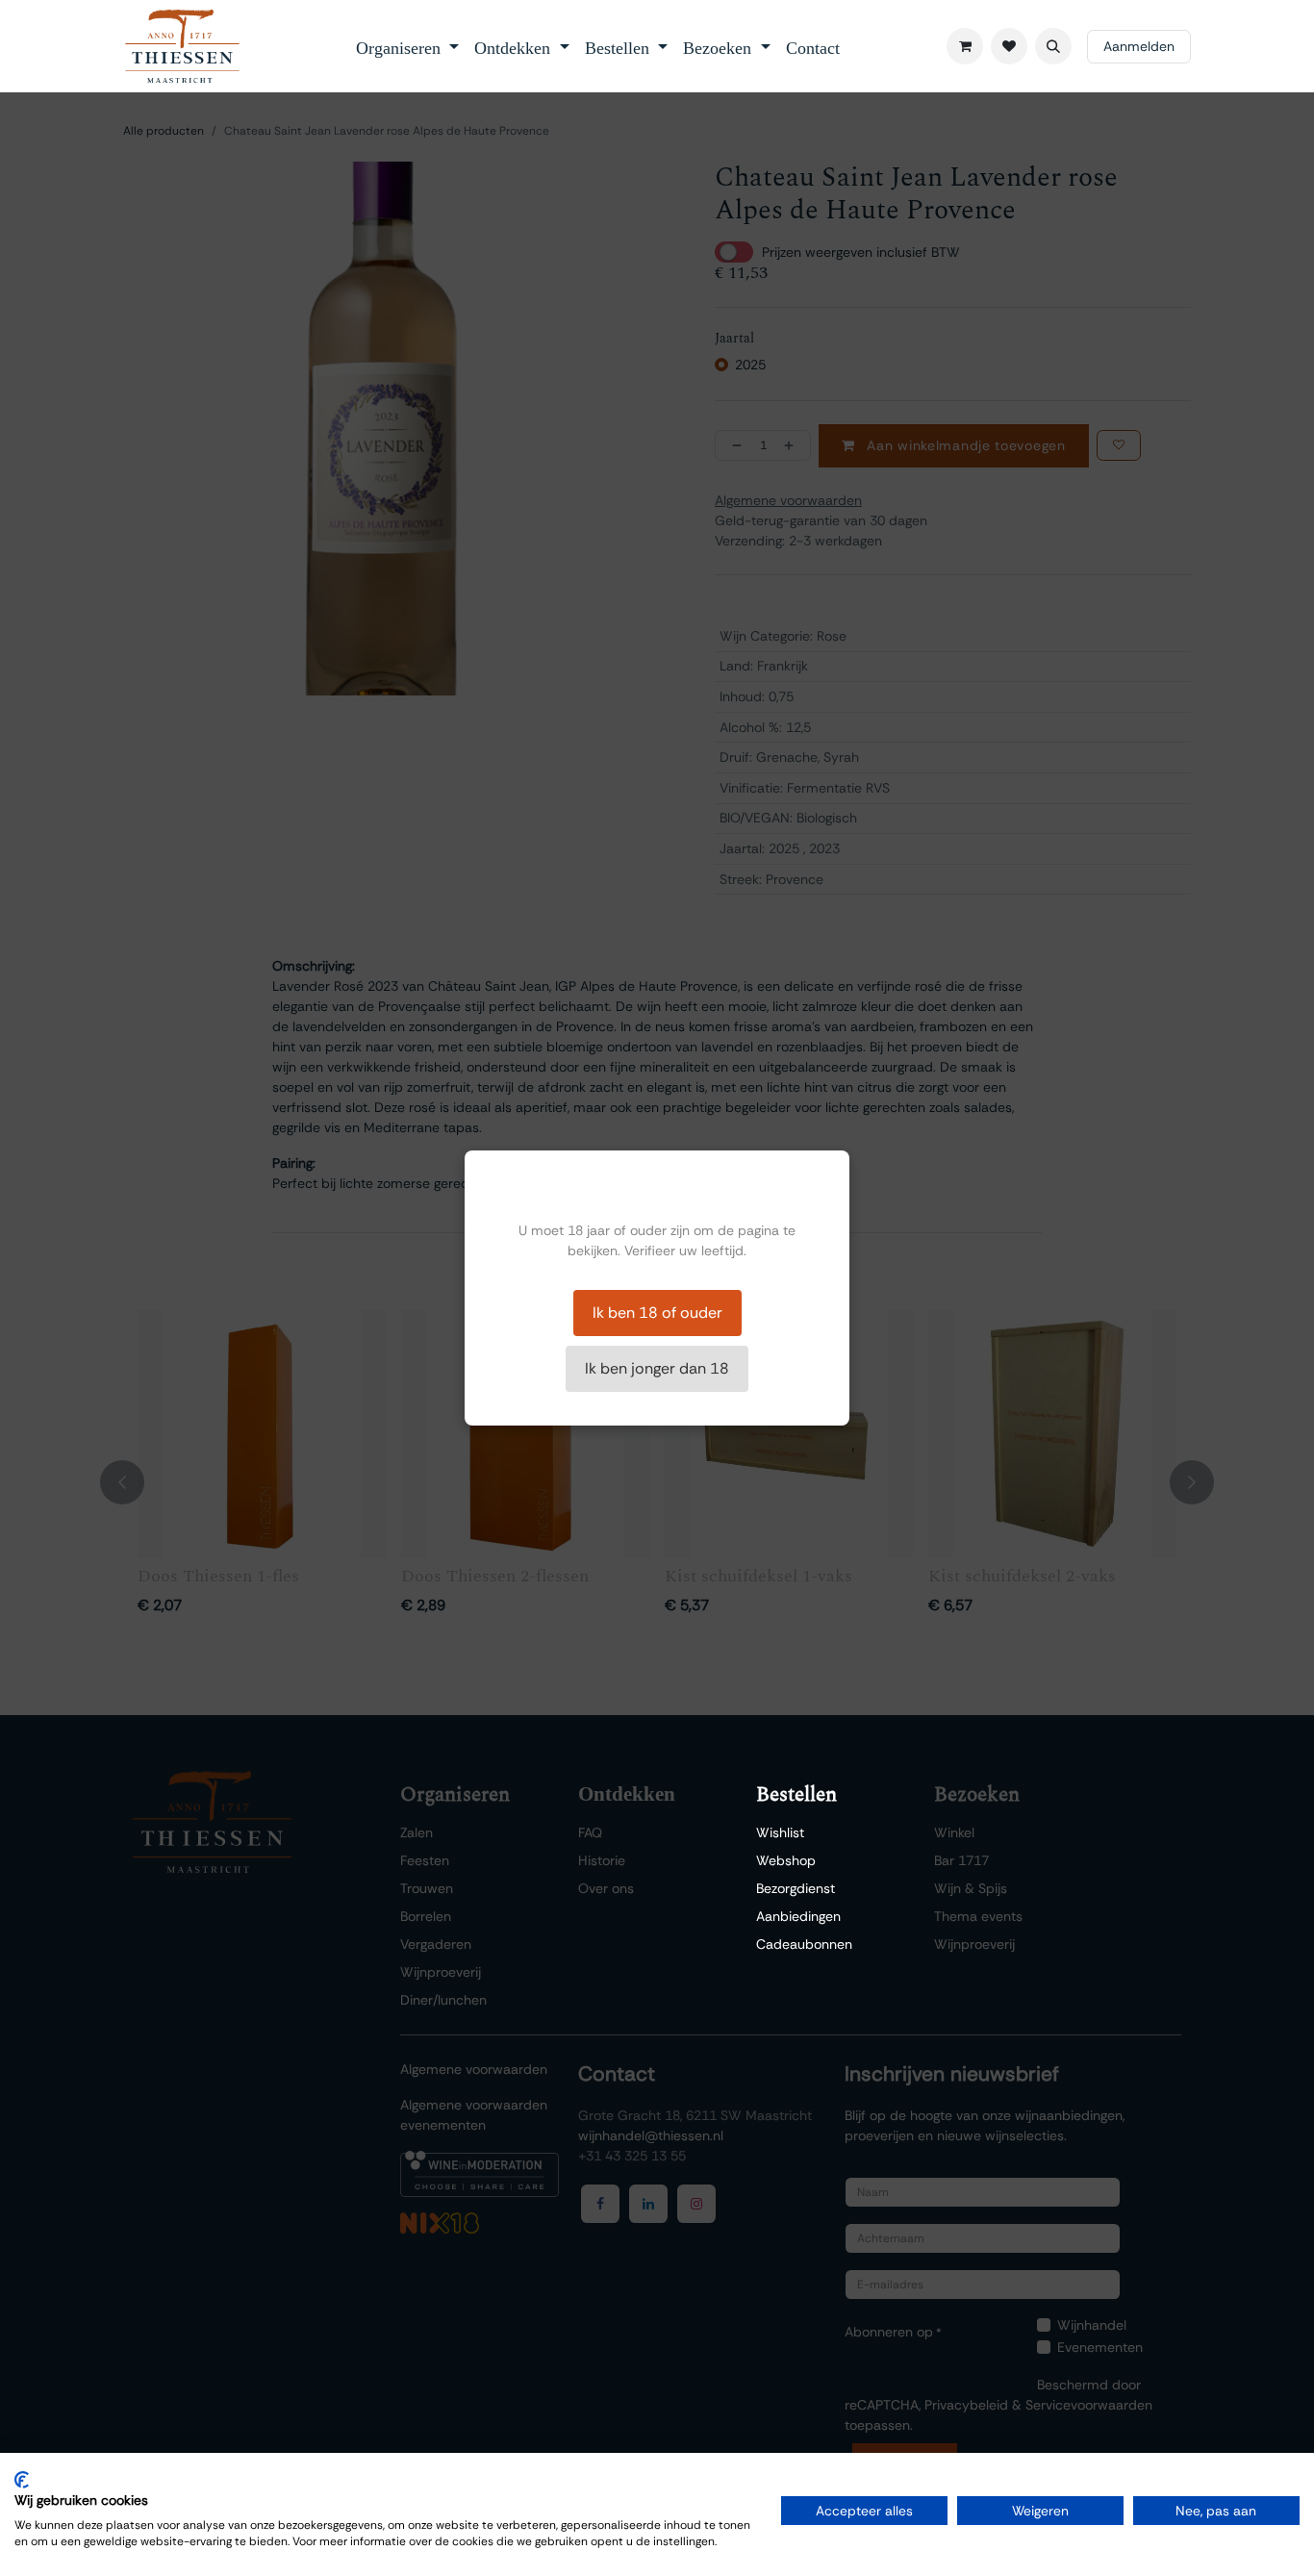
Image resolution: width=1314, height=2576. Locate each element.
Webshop (786, 1860)
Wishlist (780, 1832)
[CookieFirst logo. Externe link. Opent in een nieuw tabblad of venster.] (22, 2480)
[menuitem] (408, 46)
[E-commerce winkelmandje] (965, 46)
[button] (1053, 46)
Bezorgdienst (796, 1888)
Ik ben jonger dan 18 (657, 1368)
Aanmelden (1139, 46)
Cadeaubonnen (804, 1944)
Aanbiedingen (798, 1916)
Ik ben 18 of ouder (657, 1313)
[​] (1009, 46)
